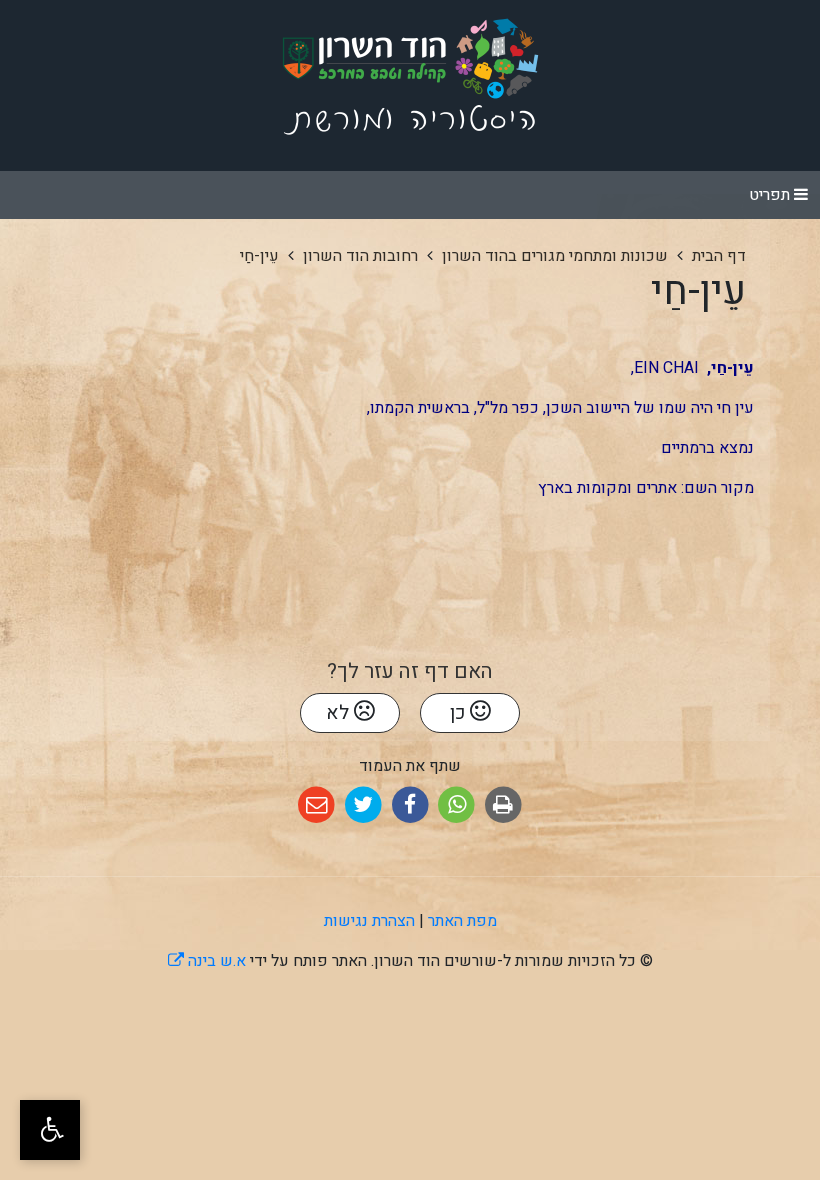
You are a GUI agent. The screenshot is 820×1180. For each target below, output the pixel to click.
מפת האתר (462, 921)
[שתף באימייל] (316, 805)
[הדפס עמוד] (503, 805)
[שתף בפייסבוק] (410, 805)
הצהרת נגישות (369, 921)
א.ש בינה (207, 961)
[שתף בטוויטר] (363, 805)
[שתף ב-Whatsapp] (456, 805)
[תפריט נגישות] (50, 1130)
